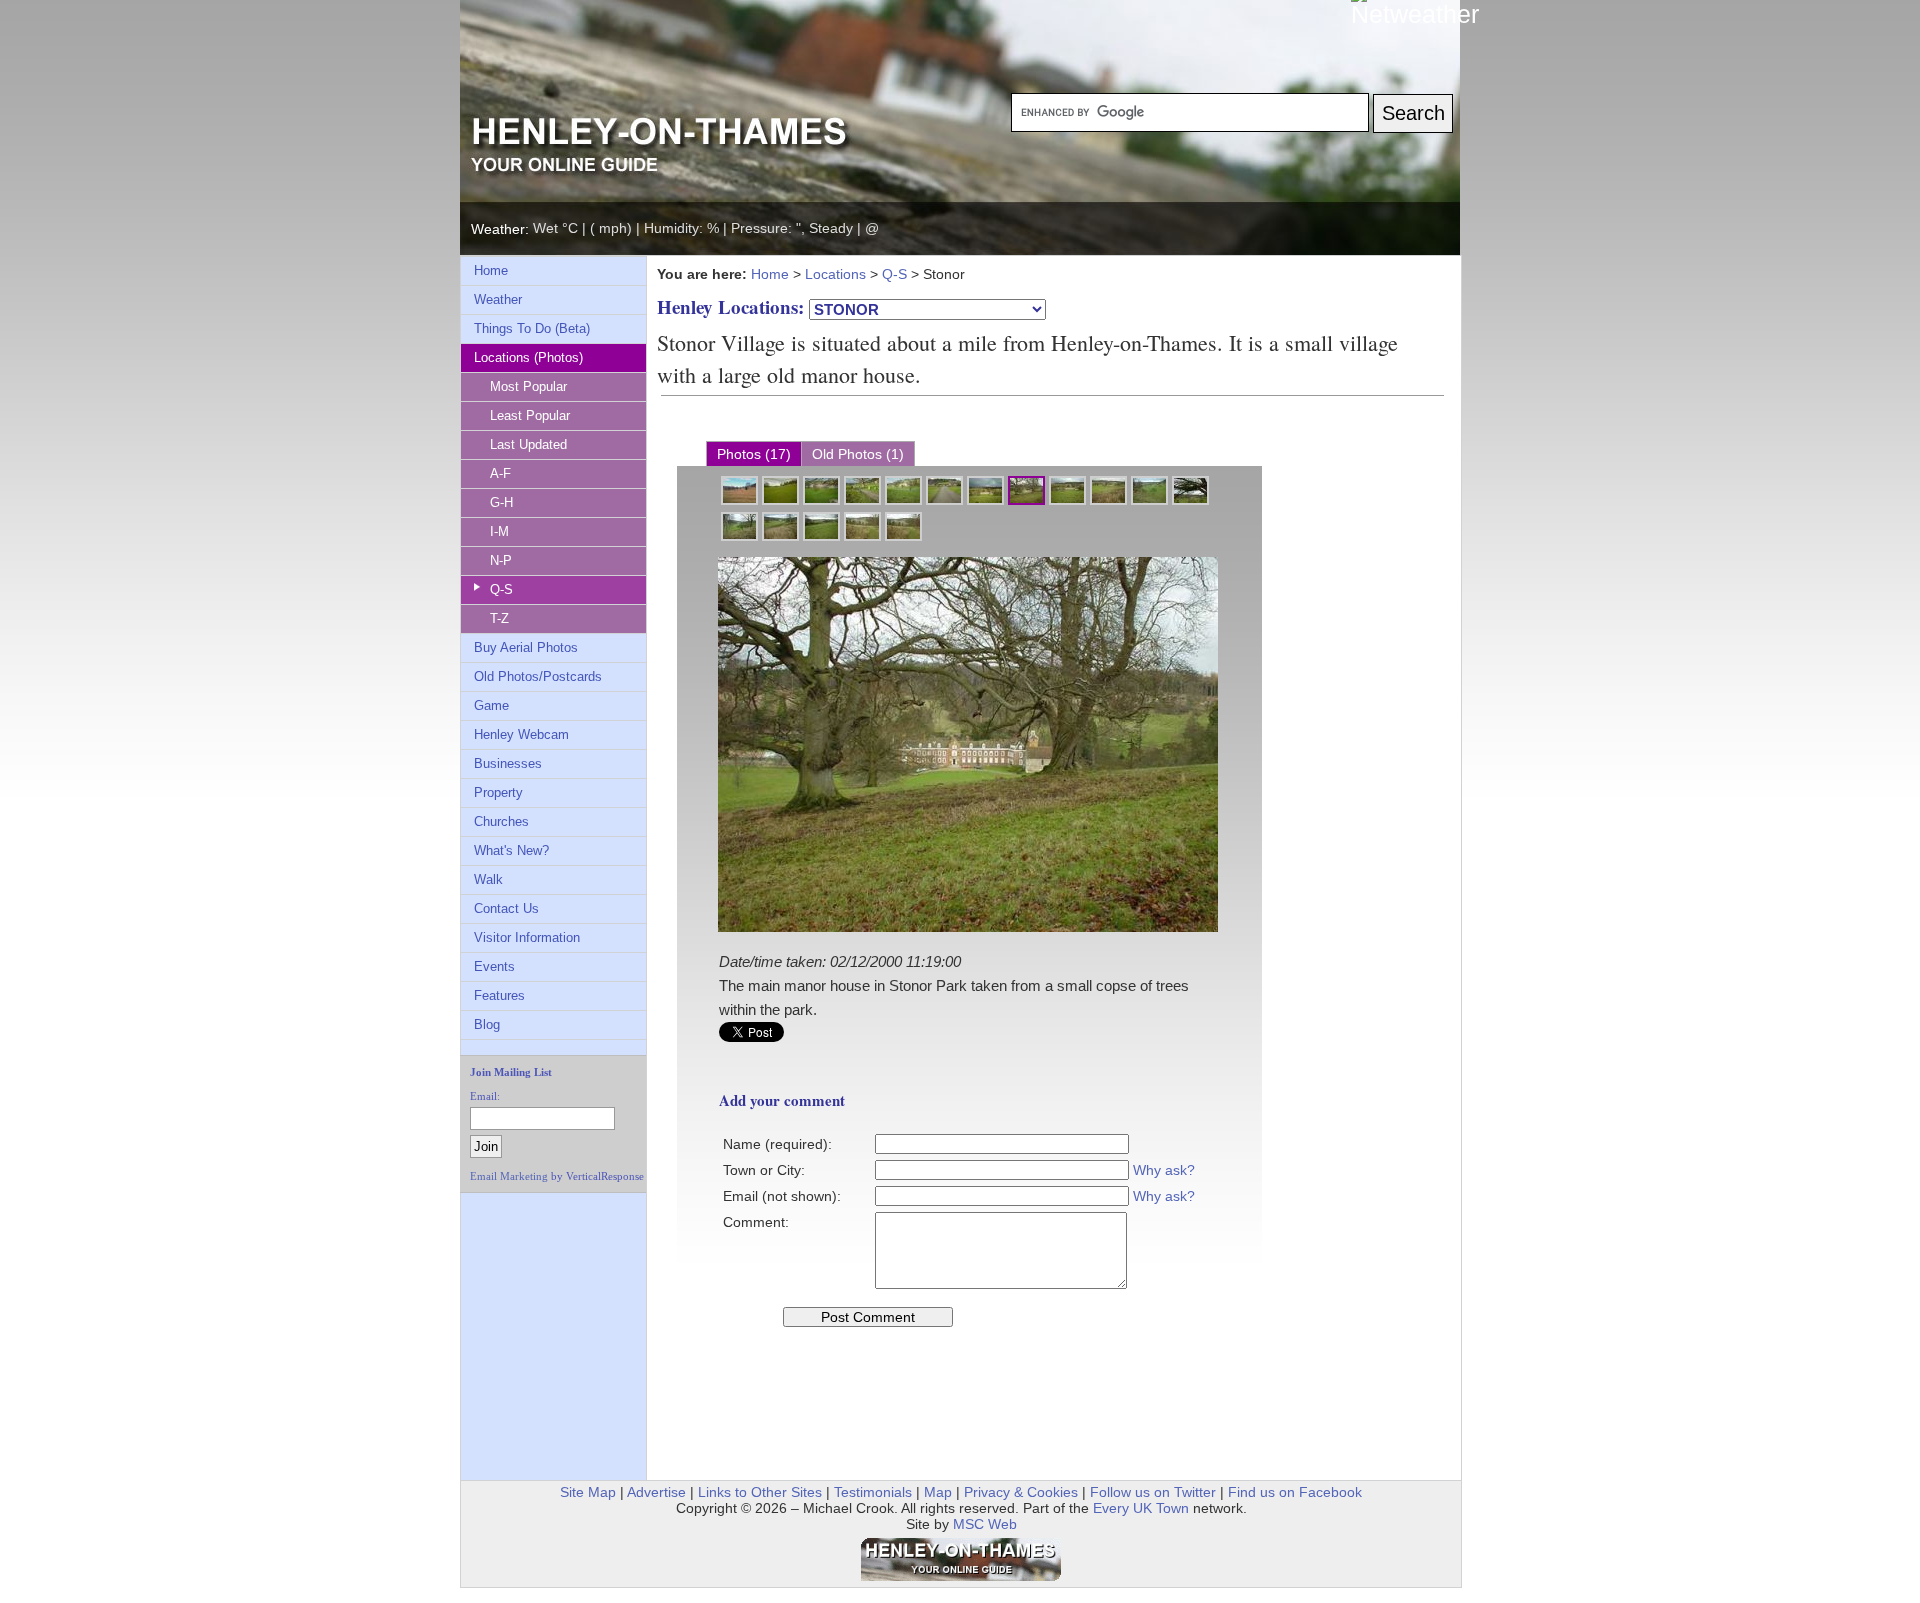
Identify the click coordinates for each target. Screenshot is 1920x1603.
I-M (499, 531)
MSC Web (985, 1524)
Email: (485, 1096)
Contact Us (506, 908)
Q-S (501, 589)
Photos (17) (754, 454)
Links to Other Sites (760, 1492)
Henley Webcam (521, 734)
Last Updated (528, 444)
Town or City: (764, 1170)
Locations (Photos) (528, 357)
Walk (488, 879)
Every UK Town (1141, 1508)
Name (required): (777, 1144)
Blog (487, 1024)
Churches (501, 821)
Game (491, 705)
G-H (501, 502)
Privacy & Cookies (1021, 1492)
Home (491, 270)
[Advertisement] (533, 1248)
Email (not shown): (782, 1196)
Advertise (656, 1492)
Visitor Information (527, 937)
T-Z (499, 618)
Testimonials (873, 1492)
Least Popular (530, 415)
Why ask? (1164, 1170)
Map (938, 1492)
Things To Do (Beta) (532, 328)
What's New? (511, 850)
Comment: (756, 1222)
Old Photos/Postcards (538, 676)
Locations (835, 274)
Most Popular (528, 386)
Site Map (588, 1492)
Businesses (508, 763)
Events (494, 966)
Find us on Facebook (1295, 1492)
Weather (498, 299)
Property (498, 792)
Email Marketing (509, 1176)
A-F (500, 473)
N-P (501, 560)
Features (499, 995)
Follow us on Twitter (1153, 1492)
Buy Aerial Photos (526, 647)
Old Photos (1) (858, 454)
